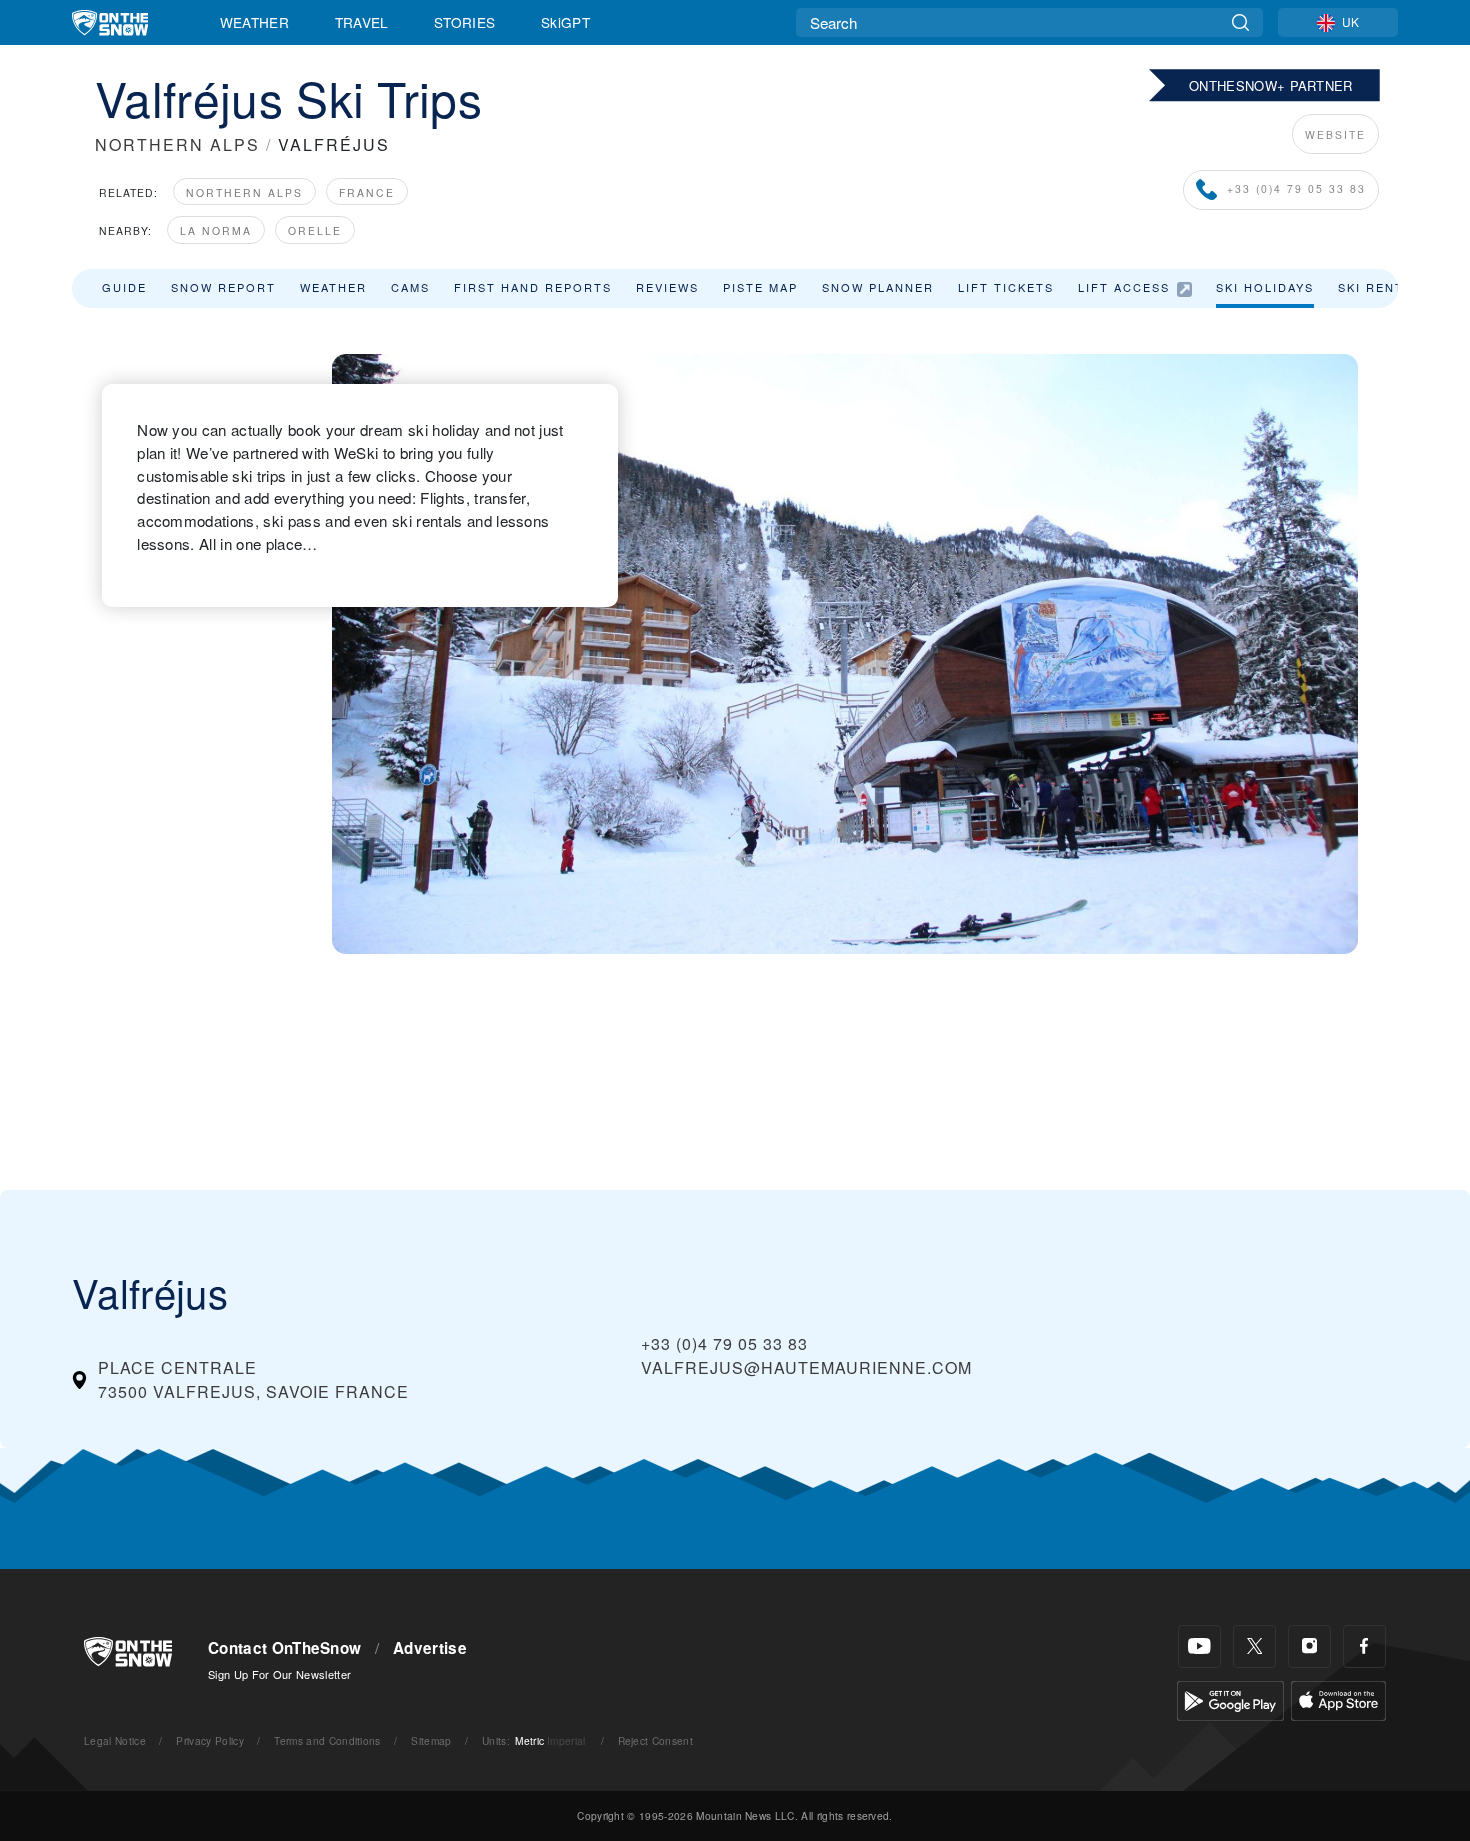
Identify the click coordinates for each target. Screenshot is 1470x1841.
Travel (362, 22)
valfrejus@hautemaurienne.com (806, 1367)
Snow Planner (878, 287)
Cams (410, 287)
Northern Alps (244, 192)
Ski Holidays (1265, 287)
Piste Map (760, 287)
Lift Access (1124, 287)
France (367, 192)
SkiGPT (565, 22)
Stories (464, 22)
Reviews (667, 287)
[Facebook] (1364, 1646)
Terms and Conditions (327, 1740)
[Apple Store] (1338, 1698)
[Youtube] (1199, 1646)
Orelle (315, 230)
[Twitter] (1254, 1646)
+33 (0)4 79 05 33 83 (1296, 188)
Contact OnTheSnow (284, 1648)
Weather (254, 22)
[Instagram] (1309, 1646)
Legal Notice (115, 1740)
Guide (124, 287)
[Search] (1240, 22)
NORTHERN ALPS (177, 144)
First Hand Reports (533, 287)
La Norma (216, 230)
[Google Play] (1230, 1698)
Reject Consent (655, 1740)
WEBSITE (1335, 134)
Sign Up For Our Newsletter (279, 1674)
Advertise (430, 1648)
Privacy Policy (209, 1740)
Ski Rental (1379, 287)
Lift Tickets (1006, 287)
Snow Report (223, 287)
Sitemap (431, 1740)
